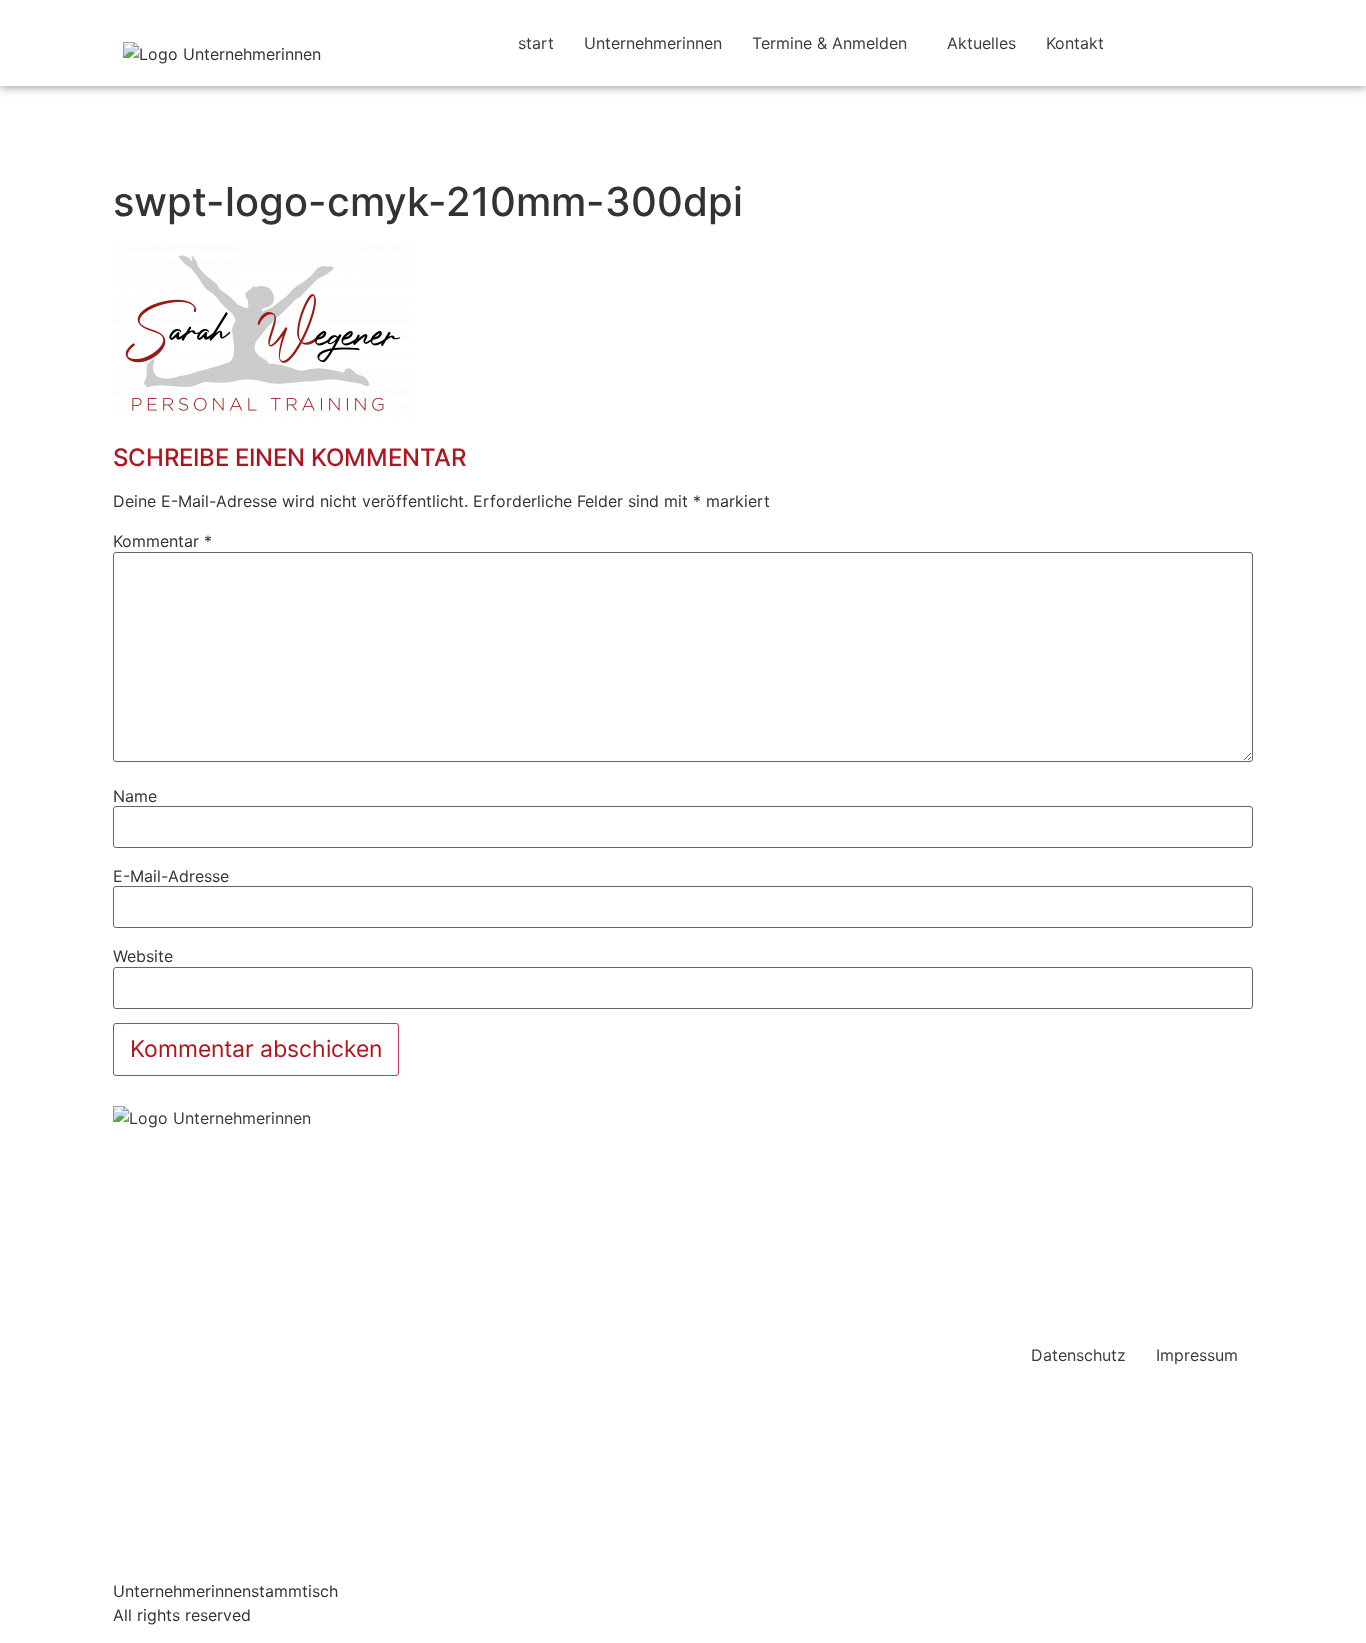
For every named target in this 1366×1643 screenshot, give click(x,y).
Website (143, 956)
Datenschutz (1078, 1355)
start (536, 43)
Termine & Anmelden (829, 43)
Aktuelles (981, 43)
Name (135, 796)
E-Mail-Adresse (171, 876)
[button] (834, 43)
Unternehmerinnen (653, 43)
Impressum (1197, 1355)
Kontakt (1075, 43)
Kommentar (162, 541)
